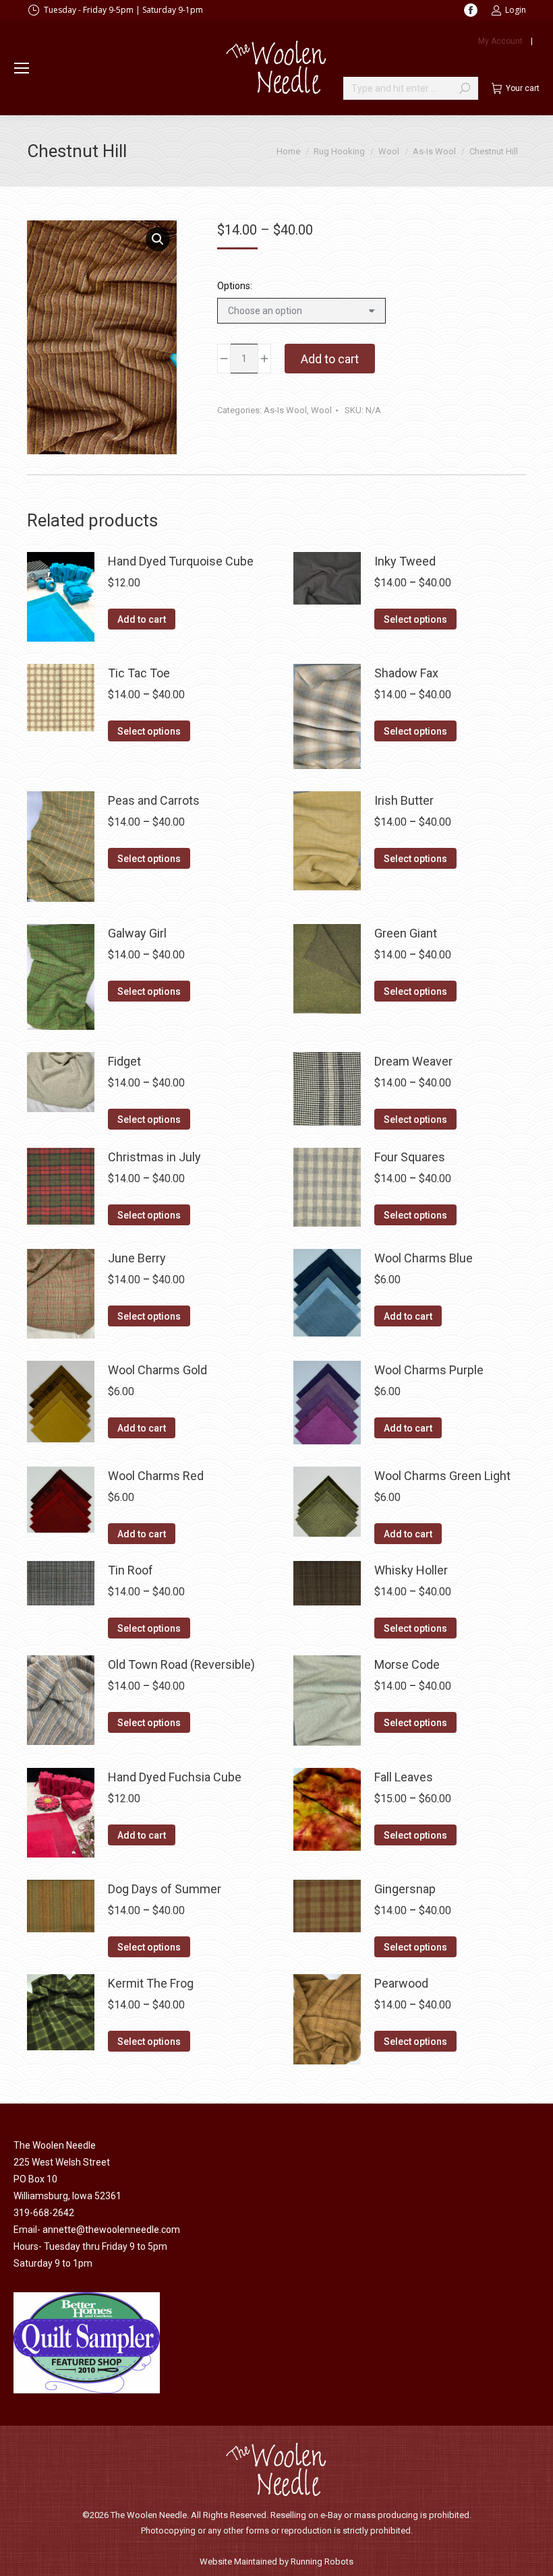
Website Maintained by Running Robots (276, 2562)
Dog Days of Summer (165, 1889)
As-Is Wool (285, 410)
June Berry (137, 1258)
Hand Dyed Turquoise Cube (181, 561)
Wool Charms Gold (157, 1370)
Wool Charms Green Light (442, 1476)
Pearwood (401, 1983)
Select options (415, 619)
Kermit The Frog (151, 1983)
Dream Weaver (413, 1061)
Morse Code (407, 1664)
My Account (500, 41)
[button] (158, 239)
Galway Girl (137, 933)
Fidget (124, 1061)
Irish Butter (404, 800)
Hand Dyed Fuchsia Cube (175, 1777)
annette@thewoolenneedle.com (111, 2230)
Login (516, 10)
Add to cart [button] (142, 619)
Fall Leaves (404, 1777)
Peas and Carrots (154, 800)
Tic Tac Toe (139, 673)
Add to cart (330, 359)
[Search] (465, 88)
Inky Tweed (405, 561)
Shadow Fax (406, 673)
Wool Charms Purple (429, 1370)
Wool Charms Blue (424, 1258)
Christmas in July (154, 1157)
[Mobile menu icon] (22, 68)
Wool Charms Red (156, 1476)
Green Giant (406, 933)
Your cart (523, 88)
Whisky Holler (411, 1570)
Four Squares (410, 1157)
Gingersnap (405, 1889)
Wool (321, 410)
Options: (235, 286)
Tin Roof (130, 1570)
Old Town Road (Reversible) (181, 1664)
